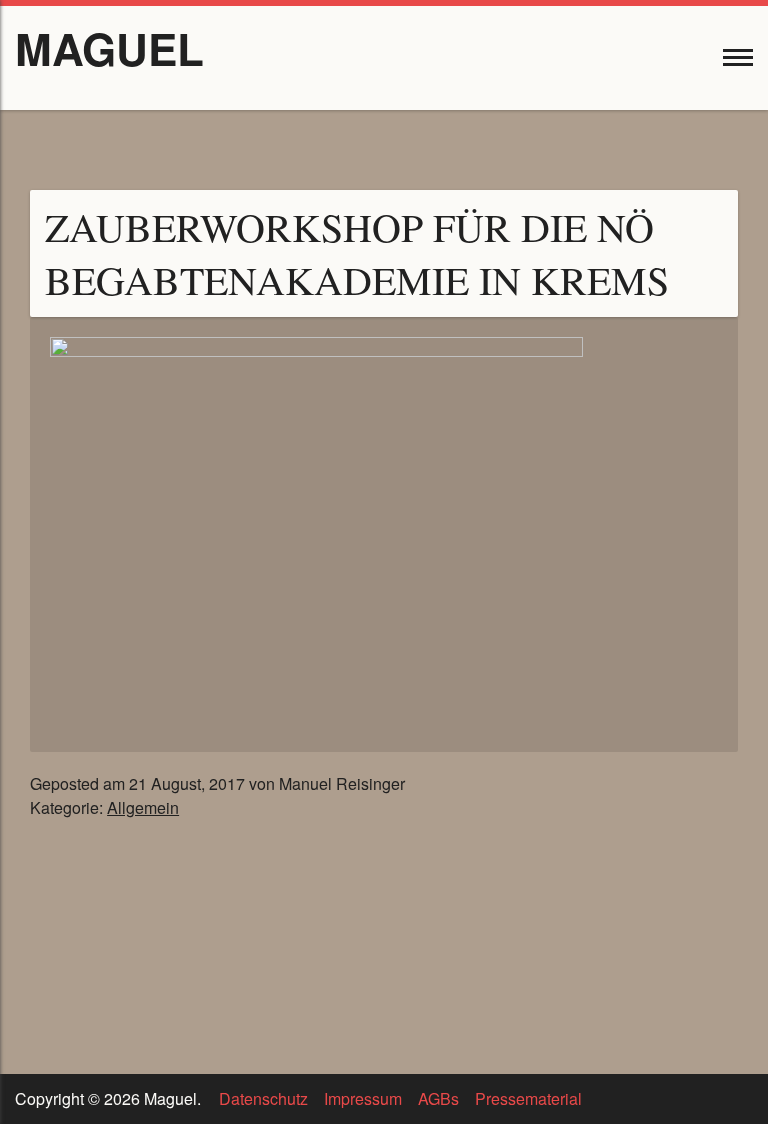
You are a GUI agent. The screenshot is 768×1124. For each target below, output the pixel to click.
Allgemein (143, 807)
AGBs (438, 1098)
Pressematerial (528, 1098)
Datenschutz (263, 1098)
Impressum (363, 1098)
